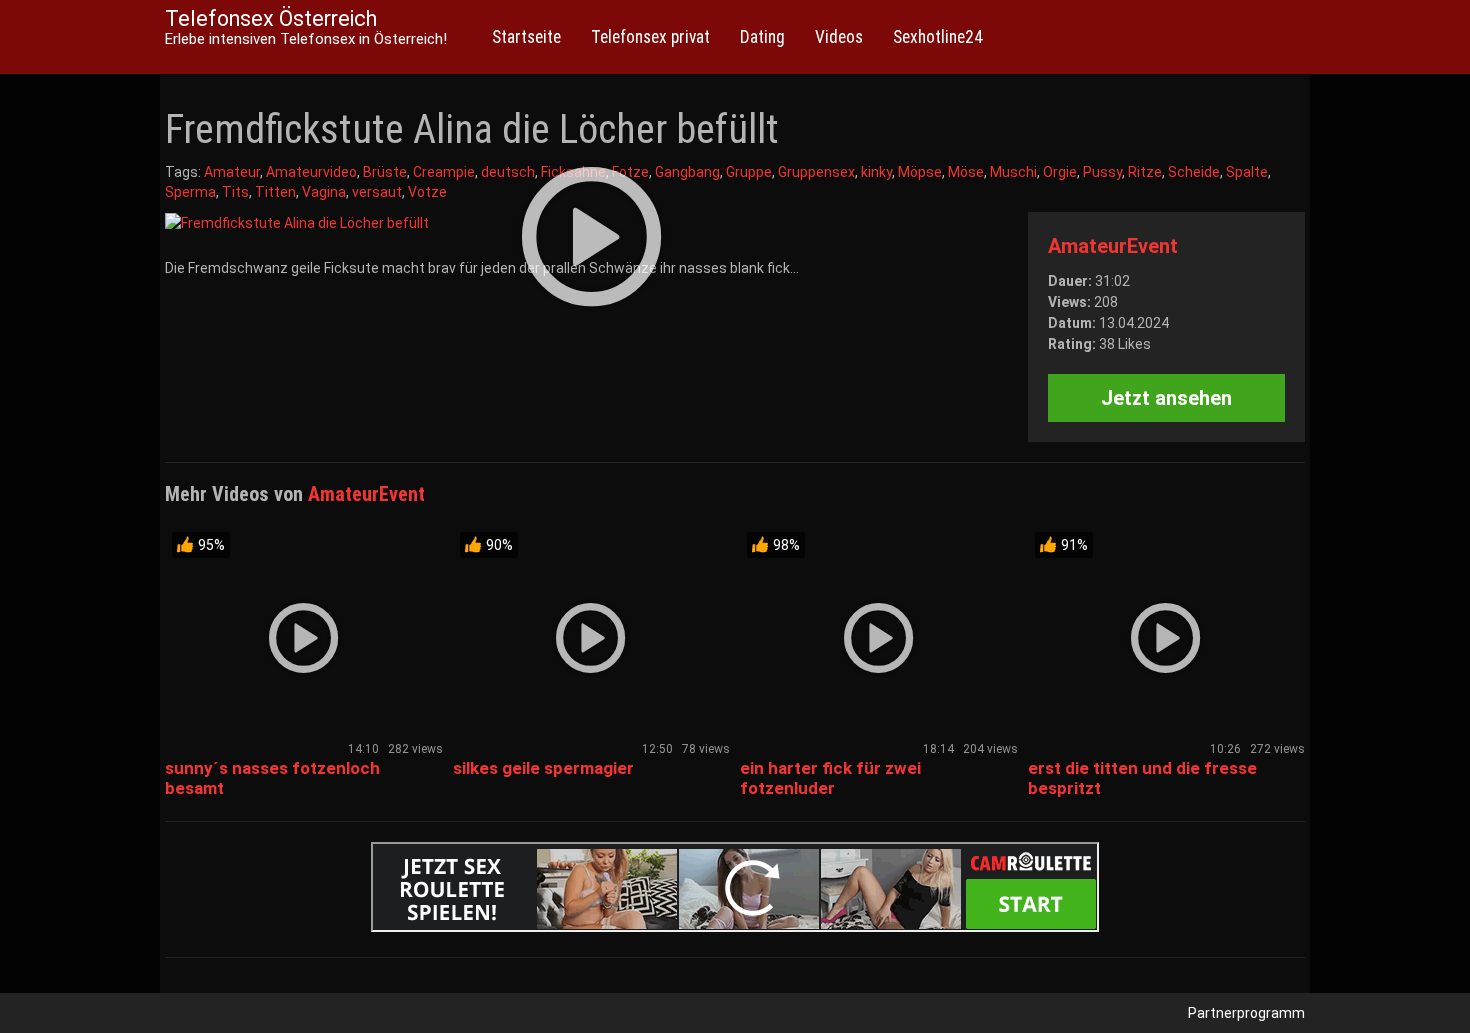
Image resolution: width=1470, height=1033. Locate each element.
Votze (427, 192)
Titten (275, 192)
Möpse (920, 172)
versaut (377, 192)
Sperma (190, 192)
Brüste (385, 172)
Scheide (1194, 172)
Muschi (1013, 172)
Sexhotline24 (938, 37)
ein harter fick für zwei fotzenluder (830, 778)
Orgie (1060, 172)
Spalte (1247, 172)
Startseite (526, 37)
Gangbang (687, 172)
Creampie (444, 172)
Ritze (1145, 172)
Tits (235, 192)
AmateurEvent (1113, 246)
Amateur (232, 172)
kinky (876, 172)
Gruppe (749, 172)
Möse (966, 172)
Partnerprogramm (1246, 1013)
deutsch (508, 172)
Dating (762, 37)
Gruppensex (816, 172)
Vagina (324, 192)
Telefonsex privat (650, 37)
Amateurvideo (311, 172)
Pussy (1102, 172)
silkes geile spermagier (543, 768)
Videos (839, 37)
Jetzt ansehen (1166, 398)
